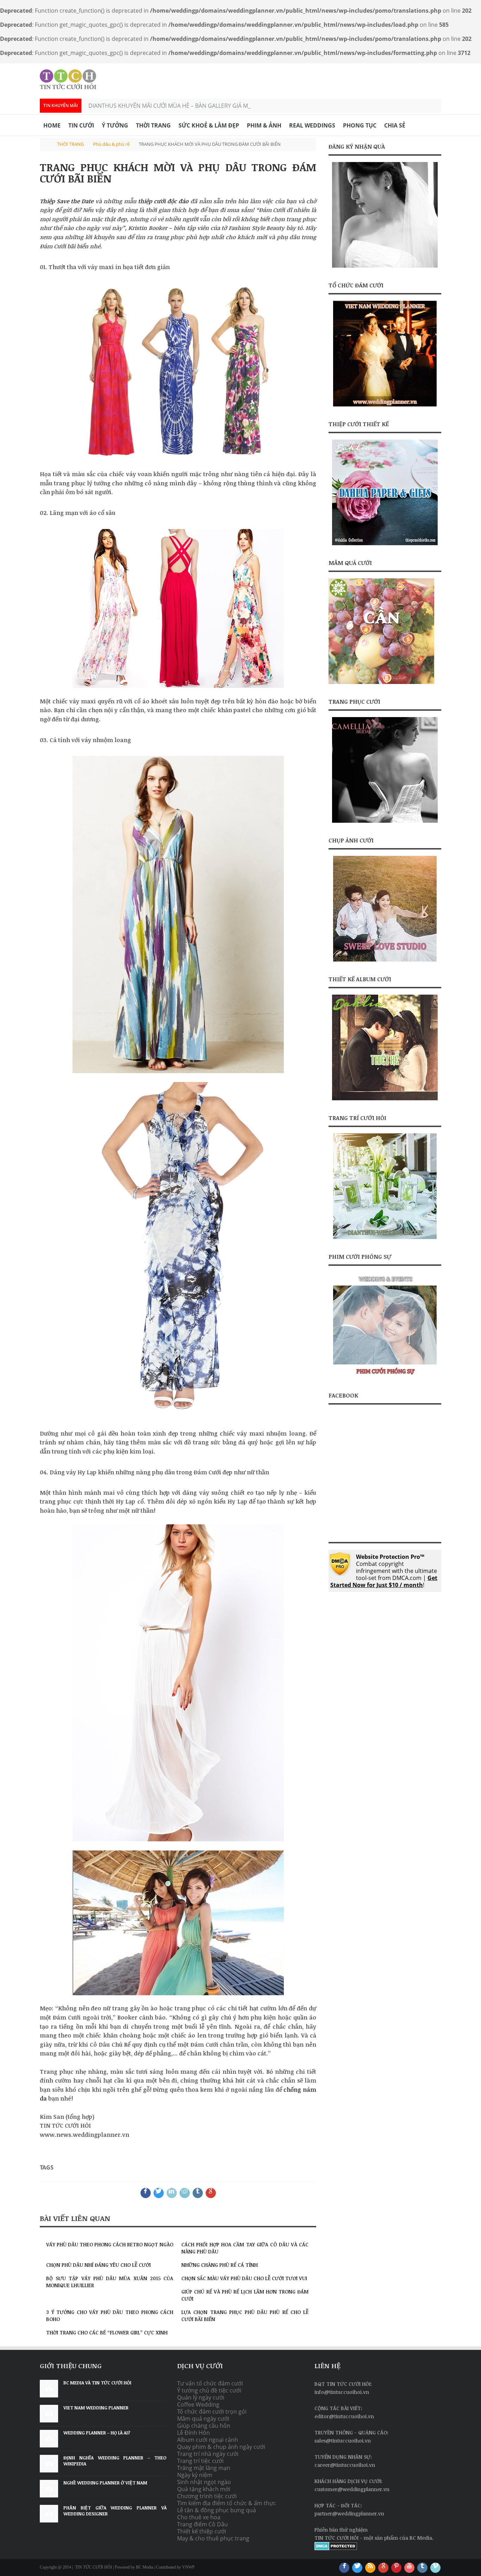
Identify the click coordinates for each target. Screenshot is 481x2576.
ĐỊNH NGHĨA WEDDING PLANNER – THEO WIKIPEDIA (115, 2461)
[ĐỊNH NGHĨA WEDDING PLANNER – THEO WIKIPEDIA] (49, 2464)
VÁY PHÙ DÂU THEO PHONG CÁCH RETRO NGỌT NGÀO (110, 2244)
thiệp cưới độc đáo (163, 201)
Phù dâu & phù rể (111, 144)
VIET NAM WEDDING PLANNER (96, 2408)
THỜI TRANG (153, 125)
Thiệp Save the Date (67, 201)
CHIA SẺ (395, 125)
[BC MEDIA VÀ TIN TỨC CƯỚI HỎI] (49, 2389)
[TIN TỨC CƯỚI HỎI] (68, 79)
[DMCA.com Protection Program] (336, 2548)
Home (52, 125)
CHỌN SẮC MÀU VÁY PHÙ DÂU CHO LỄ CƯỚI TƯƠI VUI (244, 2278)
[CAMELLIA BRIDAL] (385, 770)
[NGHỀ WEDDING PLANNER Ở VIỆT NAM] (49, 2489)
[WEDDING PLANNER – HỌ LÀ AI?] (49, 2439)
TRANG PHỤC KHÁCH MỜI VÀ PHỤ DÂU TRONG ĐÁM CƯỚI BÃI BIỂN (178, 173)
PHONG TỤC (360, 125)
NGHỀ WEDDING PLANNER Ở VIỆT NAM (105, 2483)
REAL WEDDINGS (312, 125)
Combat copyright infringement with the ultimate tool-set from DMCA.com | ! (384, 1571)
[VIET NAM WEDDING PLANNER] (385, 404)
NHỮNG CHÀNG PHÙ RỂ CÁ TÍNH (220, 2265)
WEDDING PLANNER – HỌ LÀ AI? (97, 2433)
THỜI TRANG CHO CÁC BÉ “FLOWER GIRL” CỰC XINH (107, 2332)
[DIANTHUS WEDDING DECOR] (385, 1237)
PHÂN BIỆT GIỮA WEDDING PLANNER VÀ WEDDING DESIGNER (115, 2511)
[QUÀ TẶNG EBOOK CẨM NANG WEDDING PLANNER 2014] (385, 215)
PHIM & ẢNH (264, 125)
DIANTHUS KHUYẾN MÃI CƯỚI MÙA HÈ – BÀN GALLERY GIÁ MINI (172, 106)
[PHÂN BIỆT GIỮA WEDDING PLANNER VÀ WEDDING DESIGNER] (49, 2514)
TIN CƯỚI (81, 125)
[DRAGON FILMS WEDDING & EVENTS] (385, 1376)
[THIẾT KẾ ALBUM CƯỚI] (385, 1047)
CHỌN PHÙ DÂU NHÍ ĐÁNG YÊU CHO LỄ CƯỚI (98, 2265)
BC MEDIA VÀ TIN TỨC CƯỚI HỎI (97, 2383)
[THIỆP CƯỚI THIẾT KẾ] (385, 492)
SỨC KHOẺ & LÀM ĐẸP (209, 125)
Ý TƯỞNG (115, 125)
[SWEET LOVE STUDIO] (385, 959)
